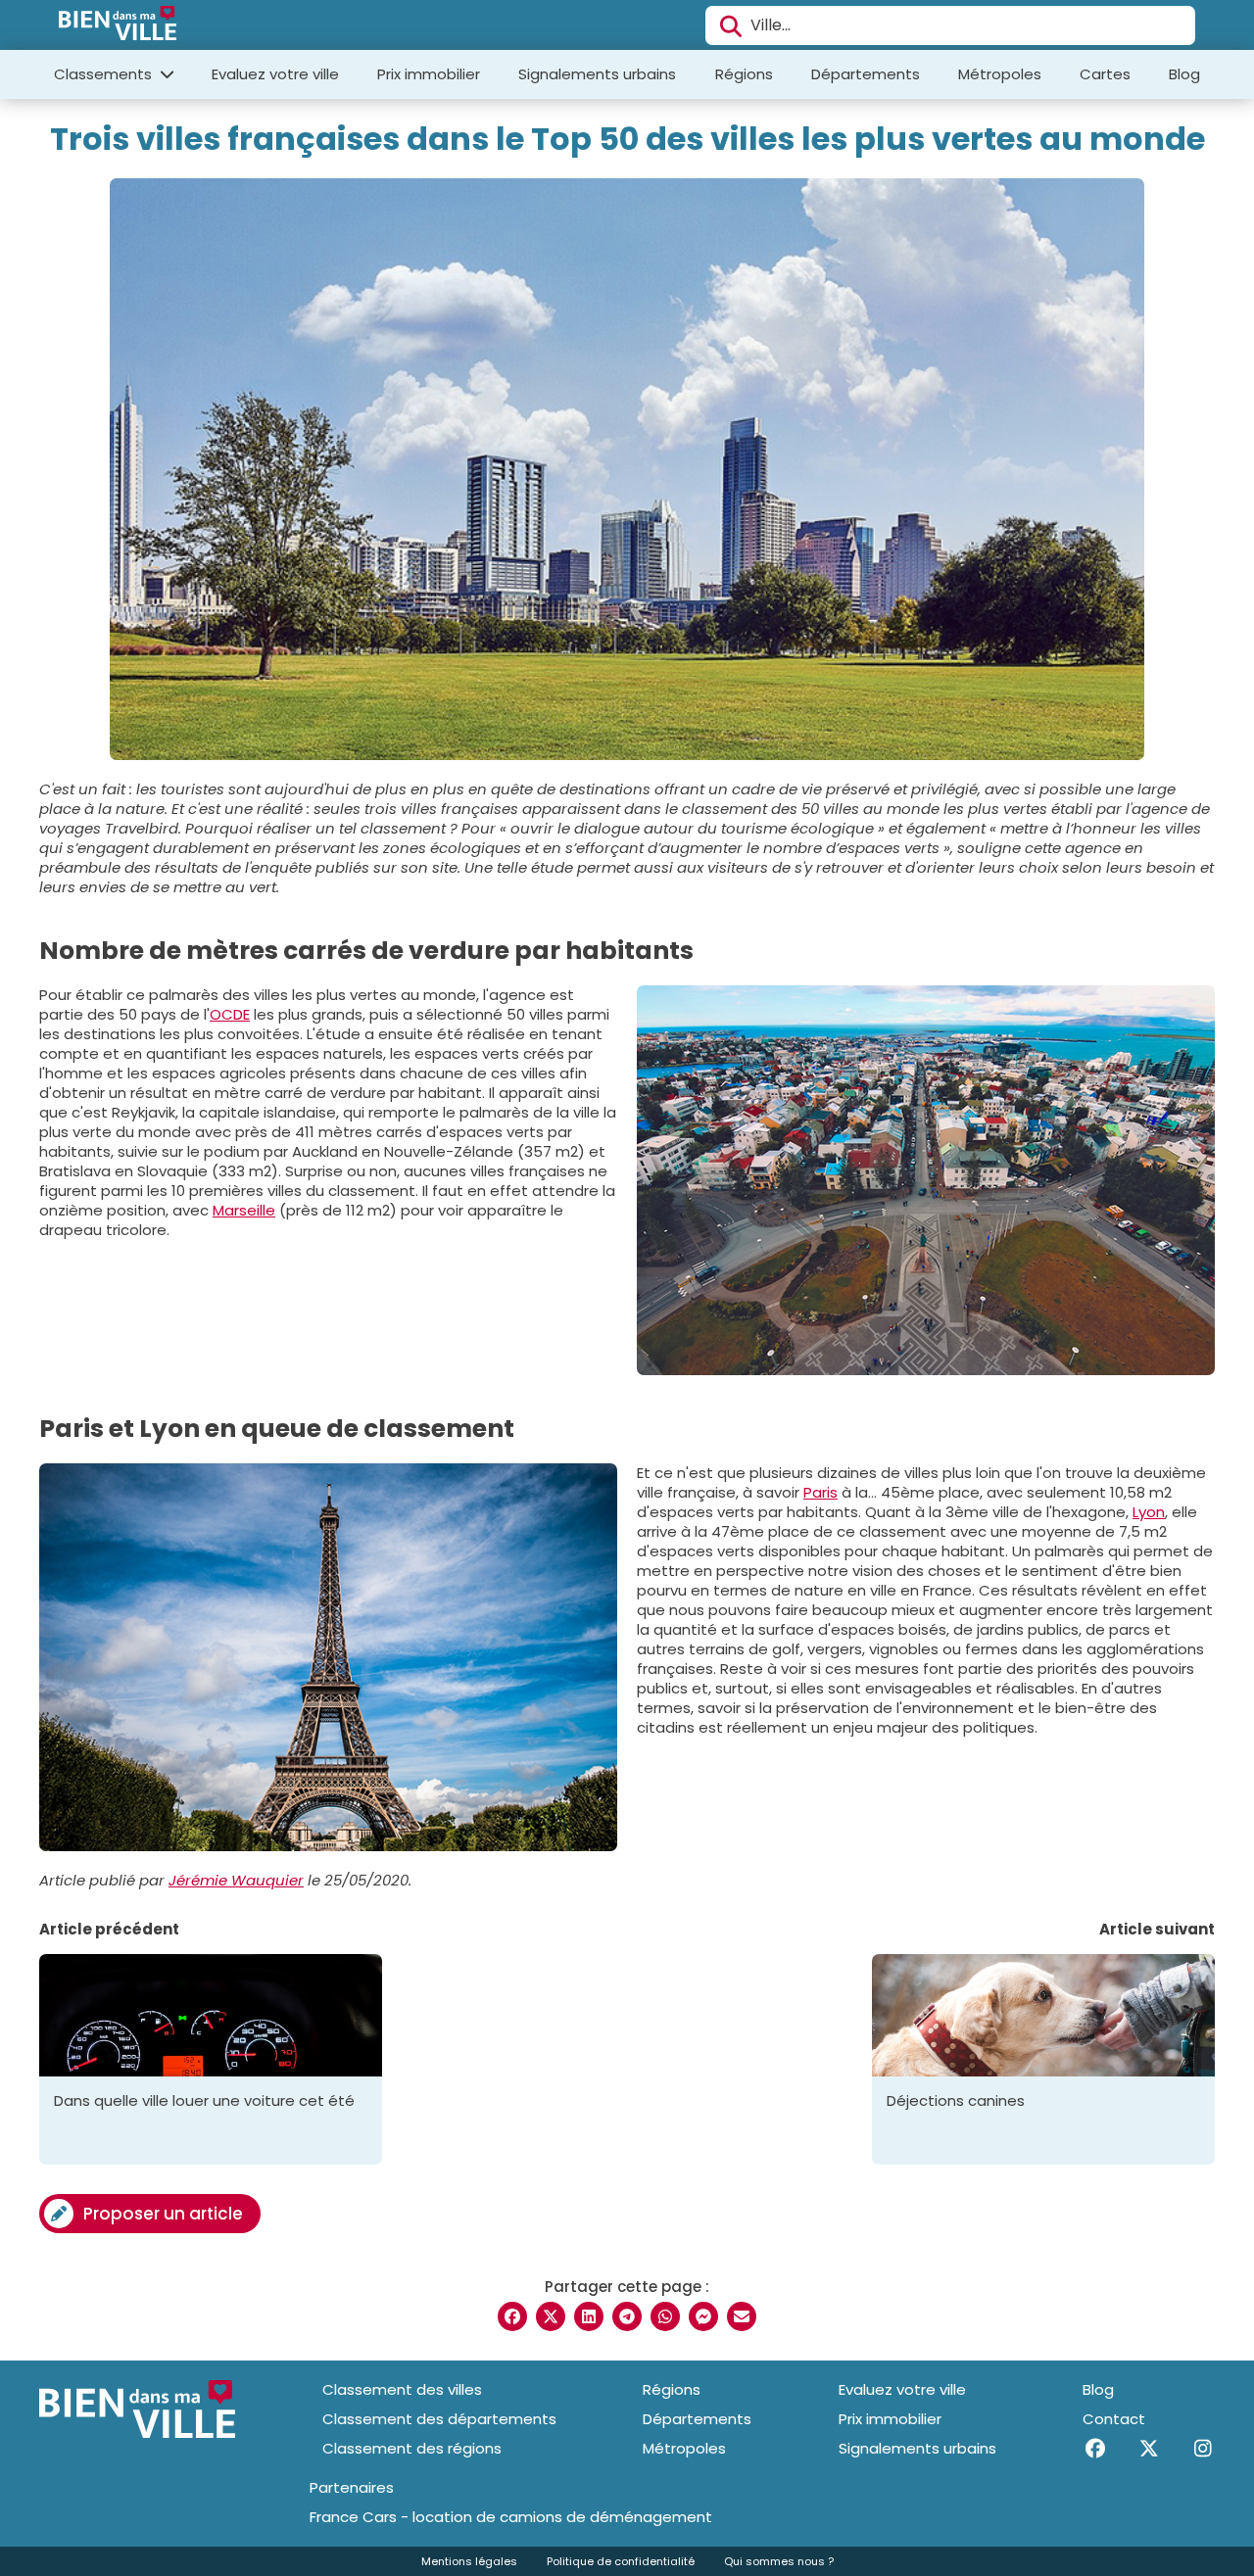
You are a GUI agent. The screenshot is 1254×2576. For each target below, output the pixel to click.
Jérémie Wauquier (236, 1880)
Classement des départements (439, 2419)
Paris (820, 1492)
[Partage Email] (742, 2316)
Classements (105, 74)
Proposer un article (163, 2214)
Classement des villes (402, 2389)
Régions (744, 74)
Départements (866, 74)
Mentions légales (469, 2561)
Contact (1114, 2419)
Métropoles (1000, 74)
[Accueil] (118, 25)
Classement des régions (412, 2448)
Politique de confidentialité (621, 2561)
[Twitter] (1149, 2449)
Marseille (244, 1210)
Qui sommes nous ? (779, 2561)
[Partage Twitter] (551, 2316)
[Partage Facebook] (512, 2316)
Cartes (1105, 74)
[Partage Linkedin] (589, 2316)
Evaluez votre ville (275, 74)
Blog (1184, 74)
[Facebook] (1095, 2449)
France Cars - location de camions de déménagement (511, 2517)
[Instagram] (1203, 2449)
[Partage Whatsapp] (665, 2316)
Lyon (1149, 1512)
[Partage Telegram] (627, 2316)
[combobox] (950, 25)
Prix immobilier (429, 74)
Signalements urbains (597, 74)
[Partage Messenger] (703, 2316)
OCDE (230, 1014)
